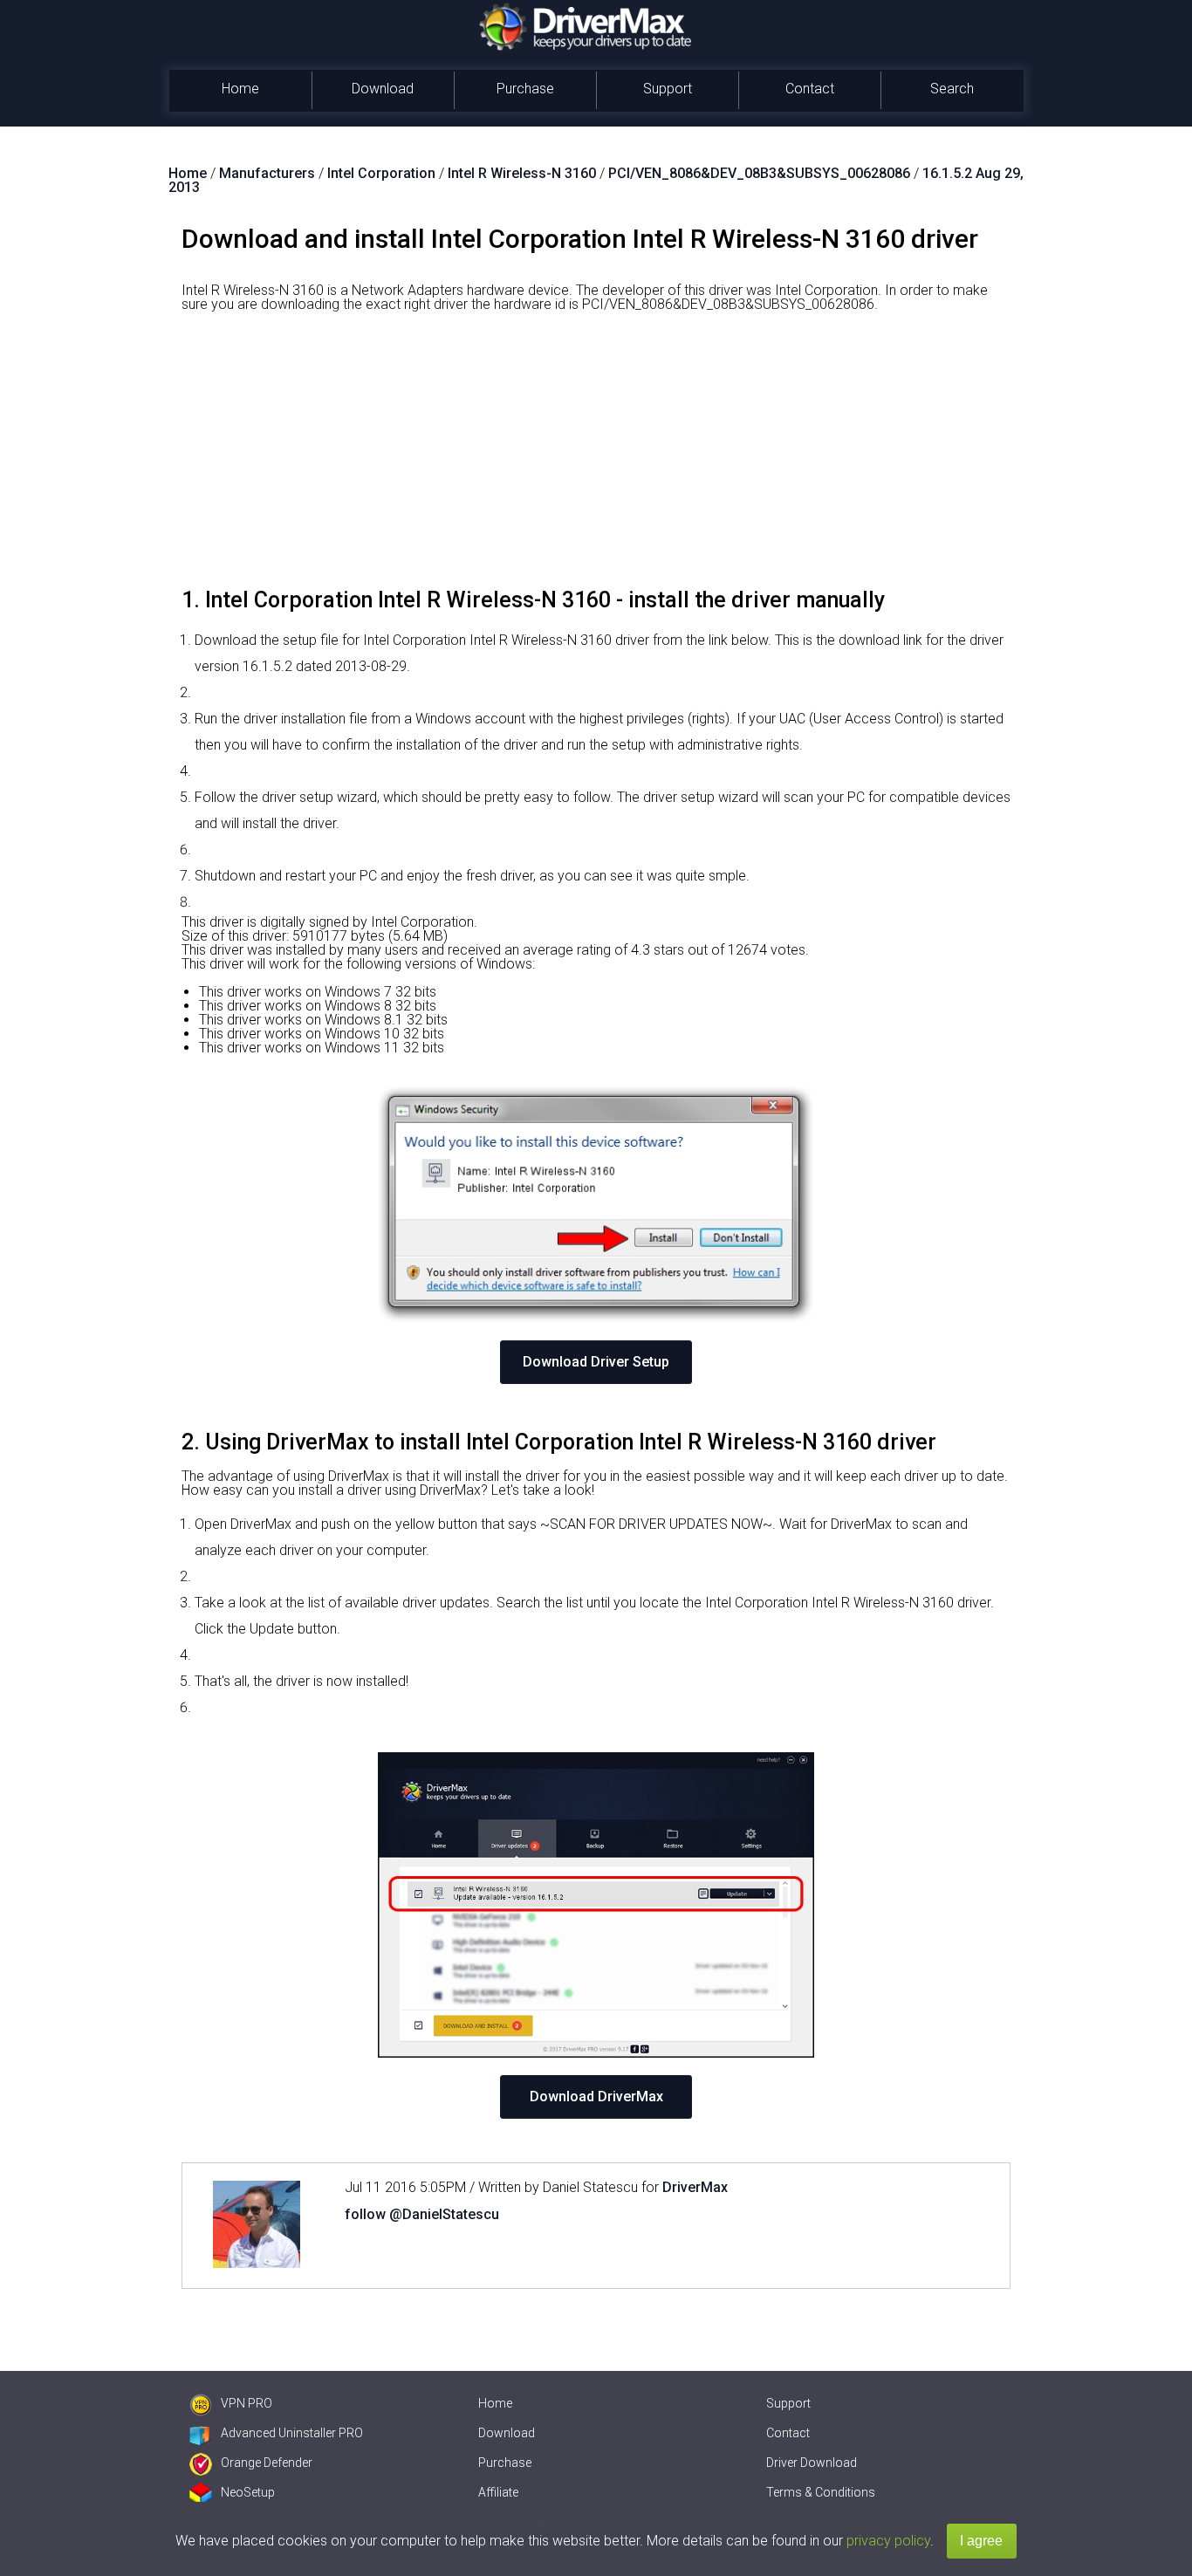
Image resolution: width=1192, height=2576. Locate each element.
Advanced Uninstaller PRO (292, 2433)
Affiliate (498, 2492)
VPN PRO (247, 2403)
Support (668, 89)
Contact (810, 89)
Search (952, 89)
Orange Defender (267, 2463)
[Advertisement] (596, 456)
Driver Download (812, 2463)
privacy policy (888, 2541)
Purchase (525, 89)
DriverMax (695, 2187)
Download (383, 89)
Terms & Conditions (821, 2492)
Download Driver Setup (596, 1362)
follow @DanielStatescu (422, 2214)
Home (240, 89)
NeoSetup (248, 2492)
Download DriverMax (596, 2096)
